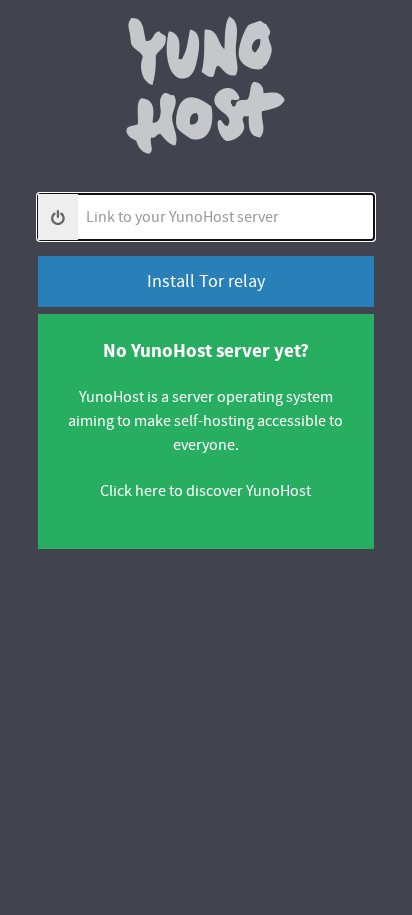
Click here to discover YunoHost (205, 491)
